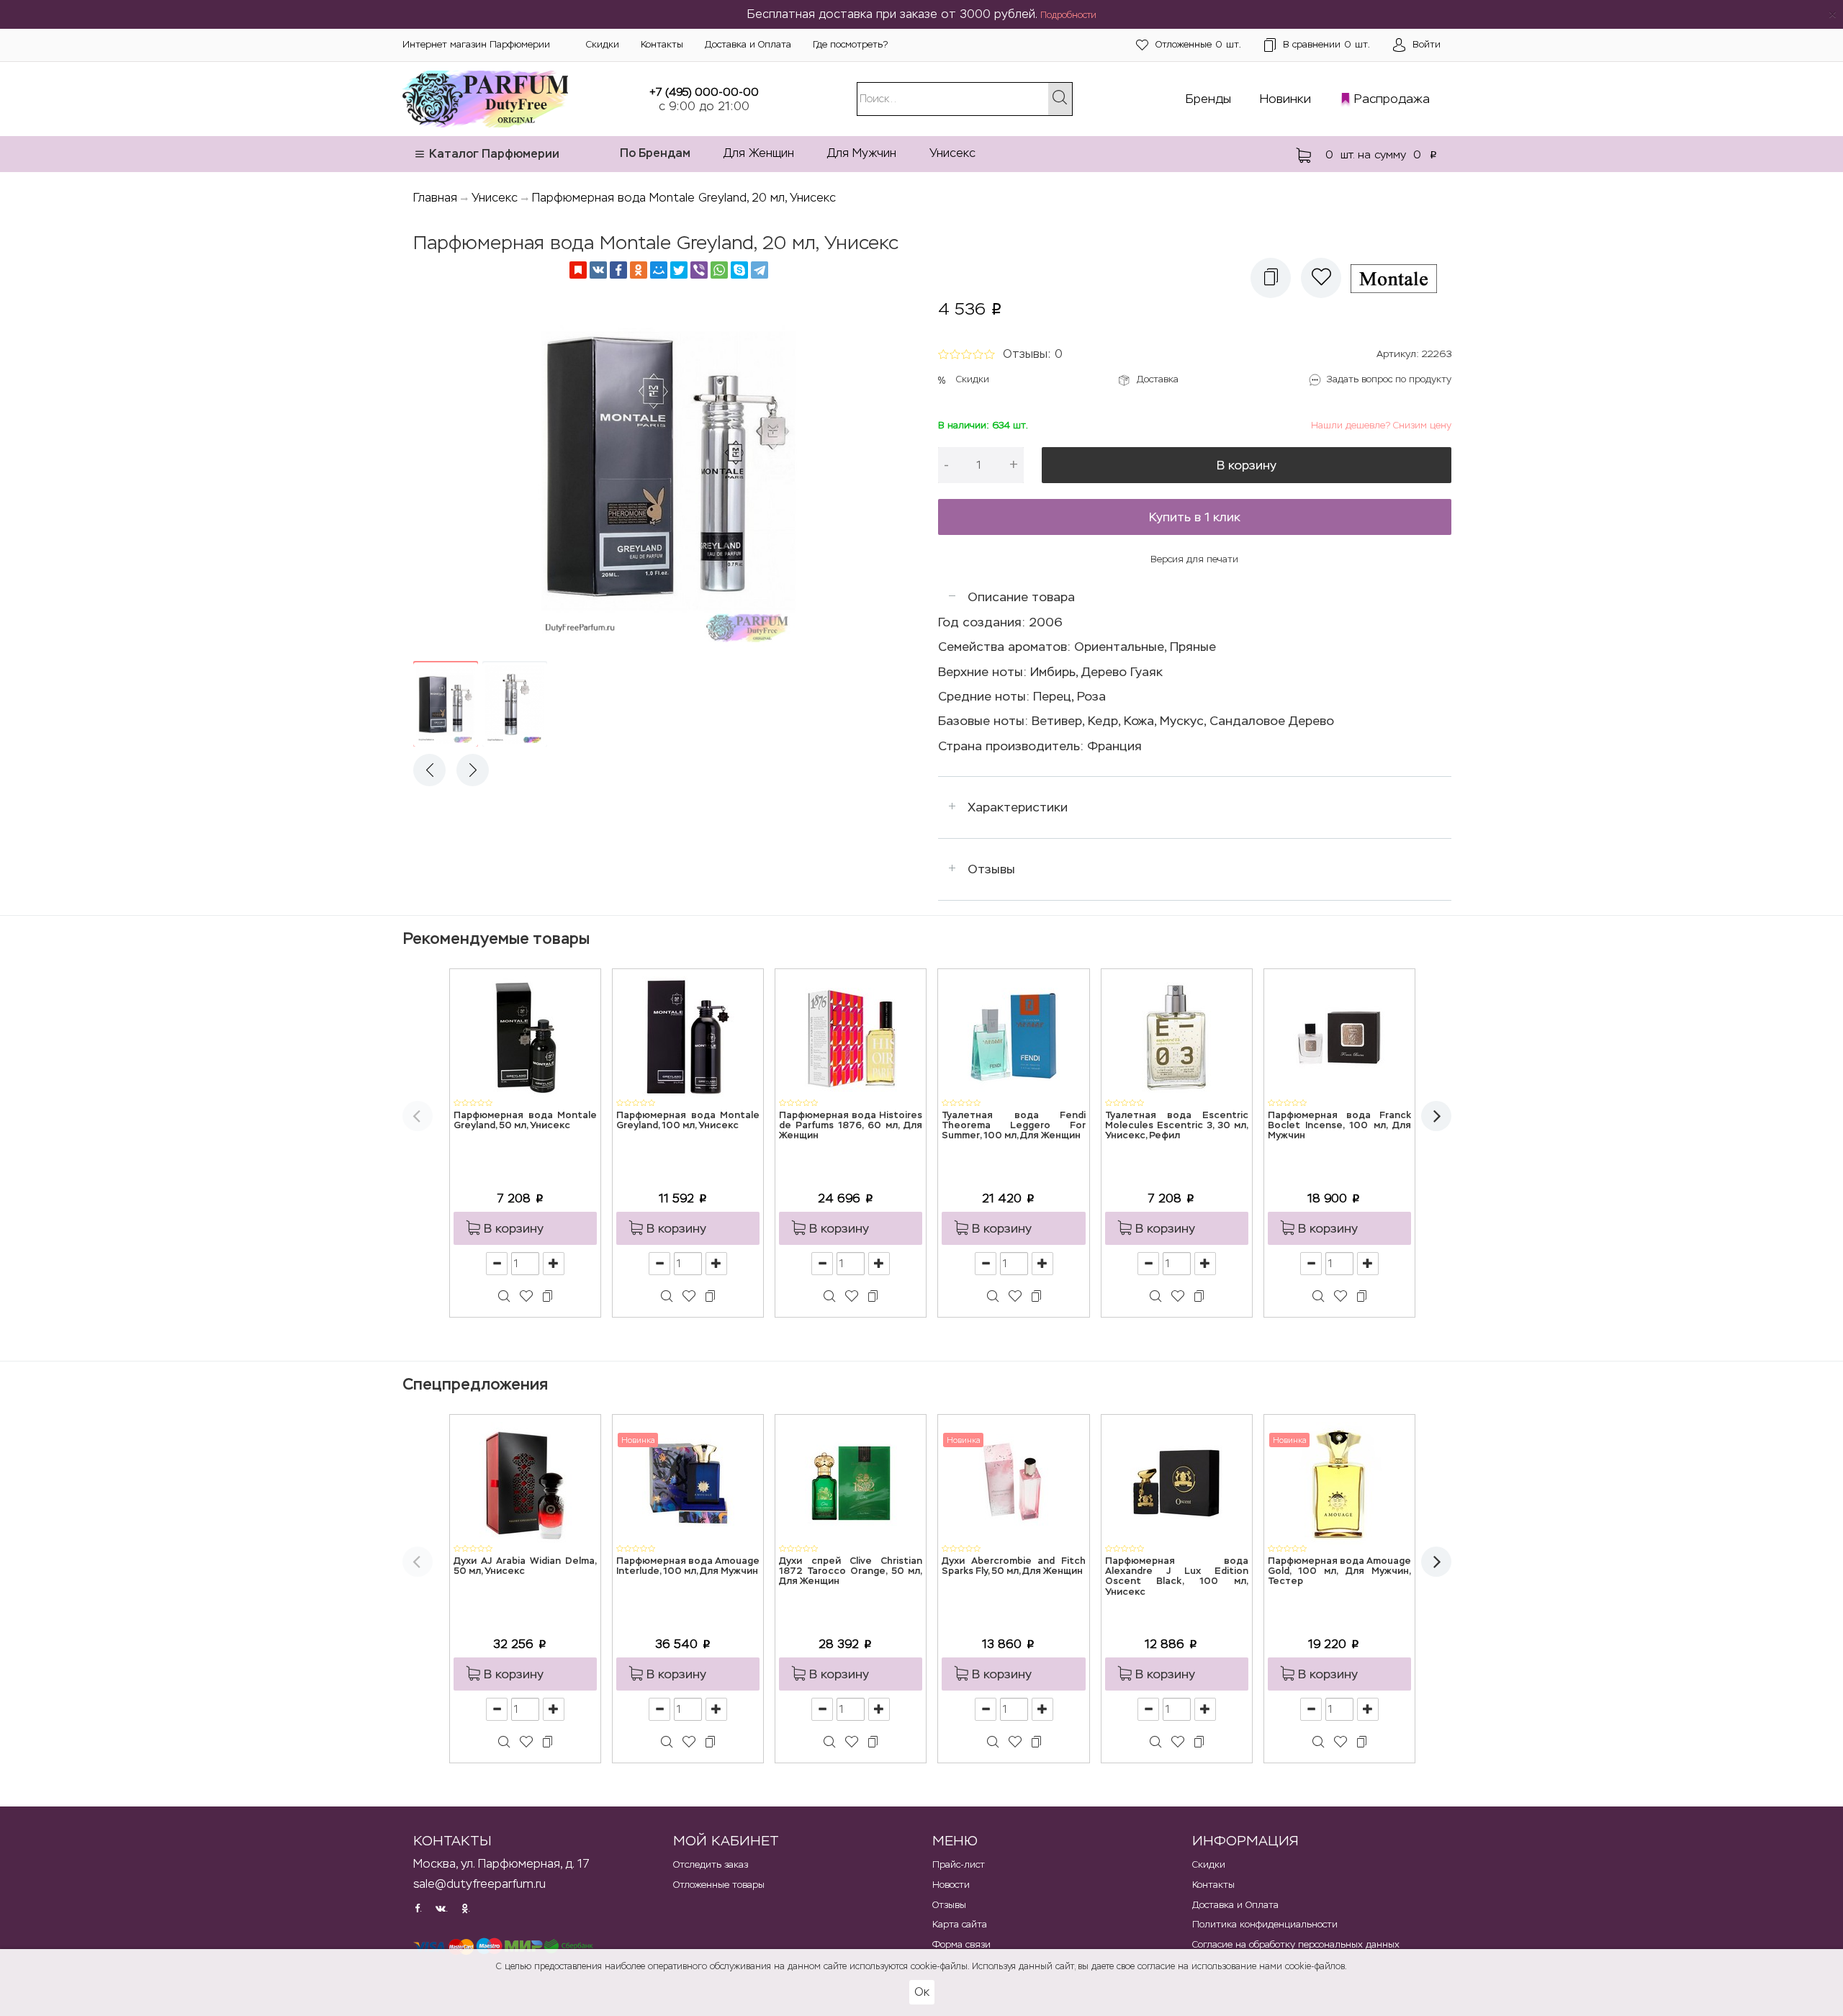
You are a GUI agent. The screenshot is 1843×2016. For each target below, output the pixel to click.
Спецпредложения (475, 1384)
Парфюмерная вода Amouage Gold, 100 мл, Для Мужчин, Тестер (1339, 1572)
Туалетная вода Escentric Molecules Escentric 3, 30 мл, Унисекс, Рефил (1177, 1126)
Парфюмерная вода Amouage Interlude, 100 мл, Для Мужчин (688, 1566)
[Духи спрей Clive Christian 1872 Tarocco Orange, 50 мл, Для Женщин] (851, 1482)
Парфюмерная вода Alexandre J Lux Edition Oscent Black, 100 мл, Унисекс (1177, 1577)
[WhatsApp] (719, 270)
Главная (435, 198)
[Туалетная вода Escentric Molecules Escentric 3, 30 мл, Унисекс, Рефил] (1176, 1036)
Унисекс (952, 153)
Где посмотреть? (850, 44)
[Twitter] (679, 270)
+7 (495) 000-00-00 (704, 92)
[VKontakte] (598, 270)
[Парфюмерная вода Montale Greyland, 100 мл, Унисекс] (688, 1036)
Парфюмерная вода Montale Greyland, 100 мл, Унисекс (688, 1121)
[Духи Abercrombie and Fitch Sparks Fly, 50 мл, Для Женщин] (1014, 1482)
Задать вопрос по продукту (1389, 379)
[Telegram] (760, 270)
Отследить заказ (711, 1864)
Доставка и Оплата (748, 44)
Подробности (1068, 15)
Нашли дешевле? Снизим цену (1381, 425)
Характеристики (1018, 807)
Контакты (662, 44)
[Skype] (739, 270)
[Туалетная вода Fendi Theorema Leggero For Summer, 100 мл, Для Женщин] (1014, 1036)
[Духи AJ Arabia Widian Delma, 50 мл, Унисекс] (526, 1482)
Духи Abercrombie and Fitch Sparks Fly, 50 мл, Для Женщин (1013, 1566)
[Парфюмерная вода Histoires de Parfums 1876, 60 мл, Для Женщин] (851, 1036)
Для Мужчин (862, 153)
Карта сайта (960, 1924)
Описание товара (1021, 597)
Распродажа (1392, 99)
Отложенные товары (719, 1885)
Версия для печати (1194, 559)
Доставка (1158, 379)
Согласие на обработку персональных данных (1296, 1944)
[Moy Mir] (659, 270)
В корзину (1247, 465)
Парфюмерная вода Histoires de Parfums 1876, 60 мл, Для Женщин (851, 1126)
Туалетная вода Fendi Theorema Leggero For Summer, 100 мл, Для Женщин (1013, 1126)
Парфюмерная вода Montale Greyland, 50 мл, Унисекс (525, 1121)
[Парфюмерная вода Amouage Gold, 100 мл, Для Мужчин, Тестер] (1339, 1482)
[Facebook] (618, 270)
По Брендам (655, 153)
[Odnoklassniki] (639, 270)
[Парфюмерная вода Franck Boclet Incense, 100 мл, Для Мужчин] (1339, 1036)
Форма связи (961, 1944)
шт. (1198, 44)
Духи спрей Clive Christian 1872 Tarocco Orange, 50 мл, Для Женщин (851, 1572)
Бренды (1208, 99)
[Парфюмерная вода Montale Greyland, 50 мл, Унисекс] (526, 1036)
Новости (951, 1885)
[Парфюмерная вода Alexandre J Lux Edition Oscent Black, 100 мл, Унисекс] (1176, 1482)
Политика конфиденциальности (1265, 1924)
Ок (922, 1992)
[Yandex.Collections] (578, 270)
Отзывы (991, 869)
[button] (1271, 278)
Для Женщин (759, 153)
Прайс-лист (959, 1864)
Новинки (1285, 99)
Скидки (603, 44)
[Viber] (699, 270)
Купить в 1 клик (1195, 517)
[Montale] (1399, 278)
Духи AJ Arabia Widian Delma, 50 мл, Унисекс (525, 1566)
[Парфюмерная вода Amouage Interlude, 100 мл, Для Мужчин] (688, 1482)
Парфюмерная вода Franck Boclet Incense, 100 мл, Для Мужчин (1339, 1126)
